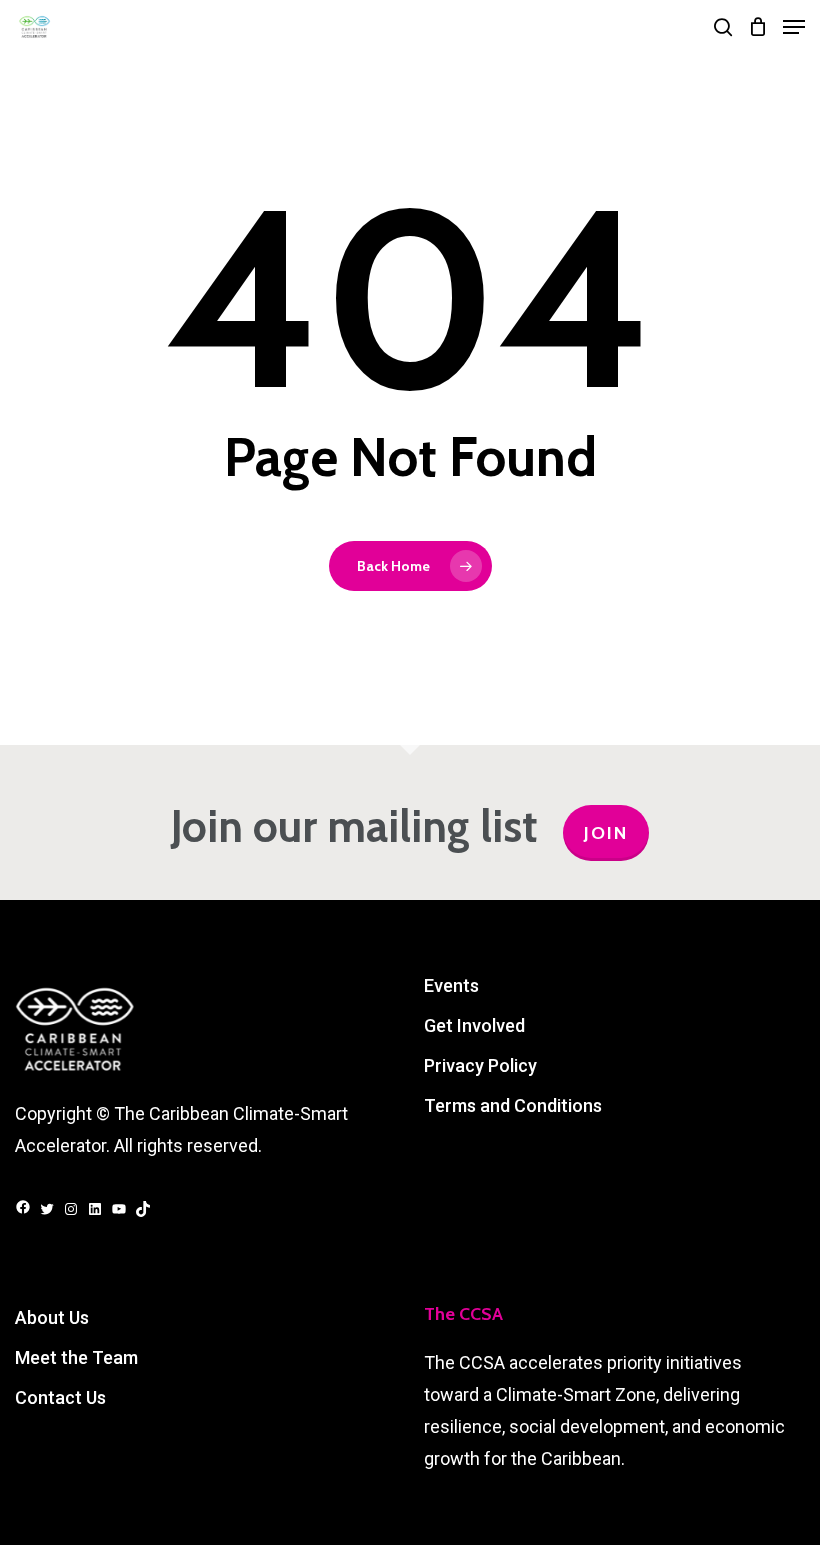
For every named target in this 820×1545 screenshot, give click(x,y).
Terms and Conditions (513, 1105)
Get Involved (474, 1025)
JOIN (606, 833)
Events (451, 985)
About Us (52, 1317)
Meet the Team (76, 1357)
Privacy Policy (480, 1065)
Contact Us (60, 1397)
